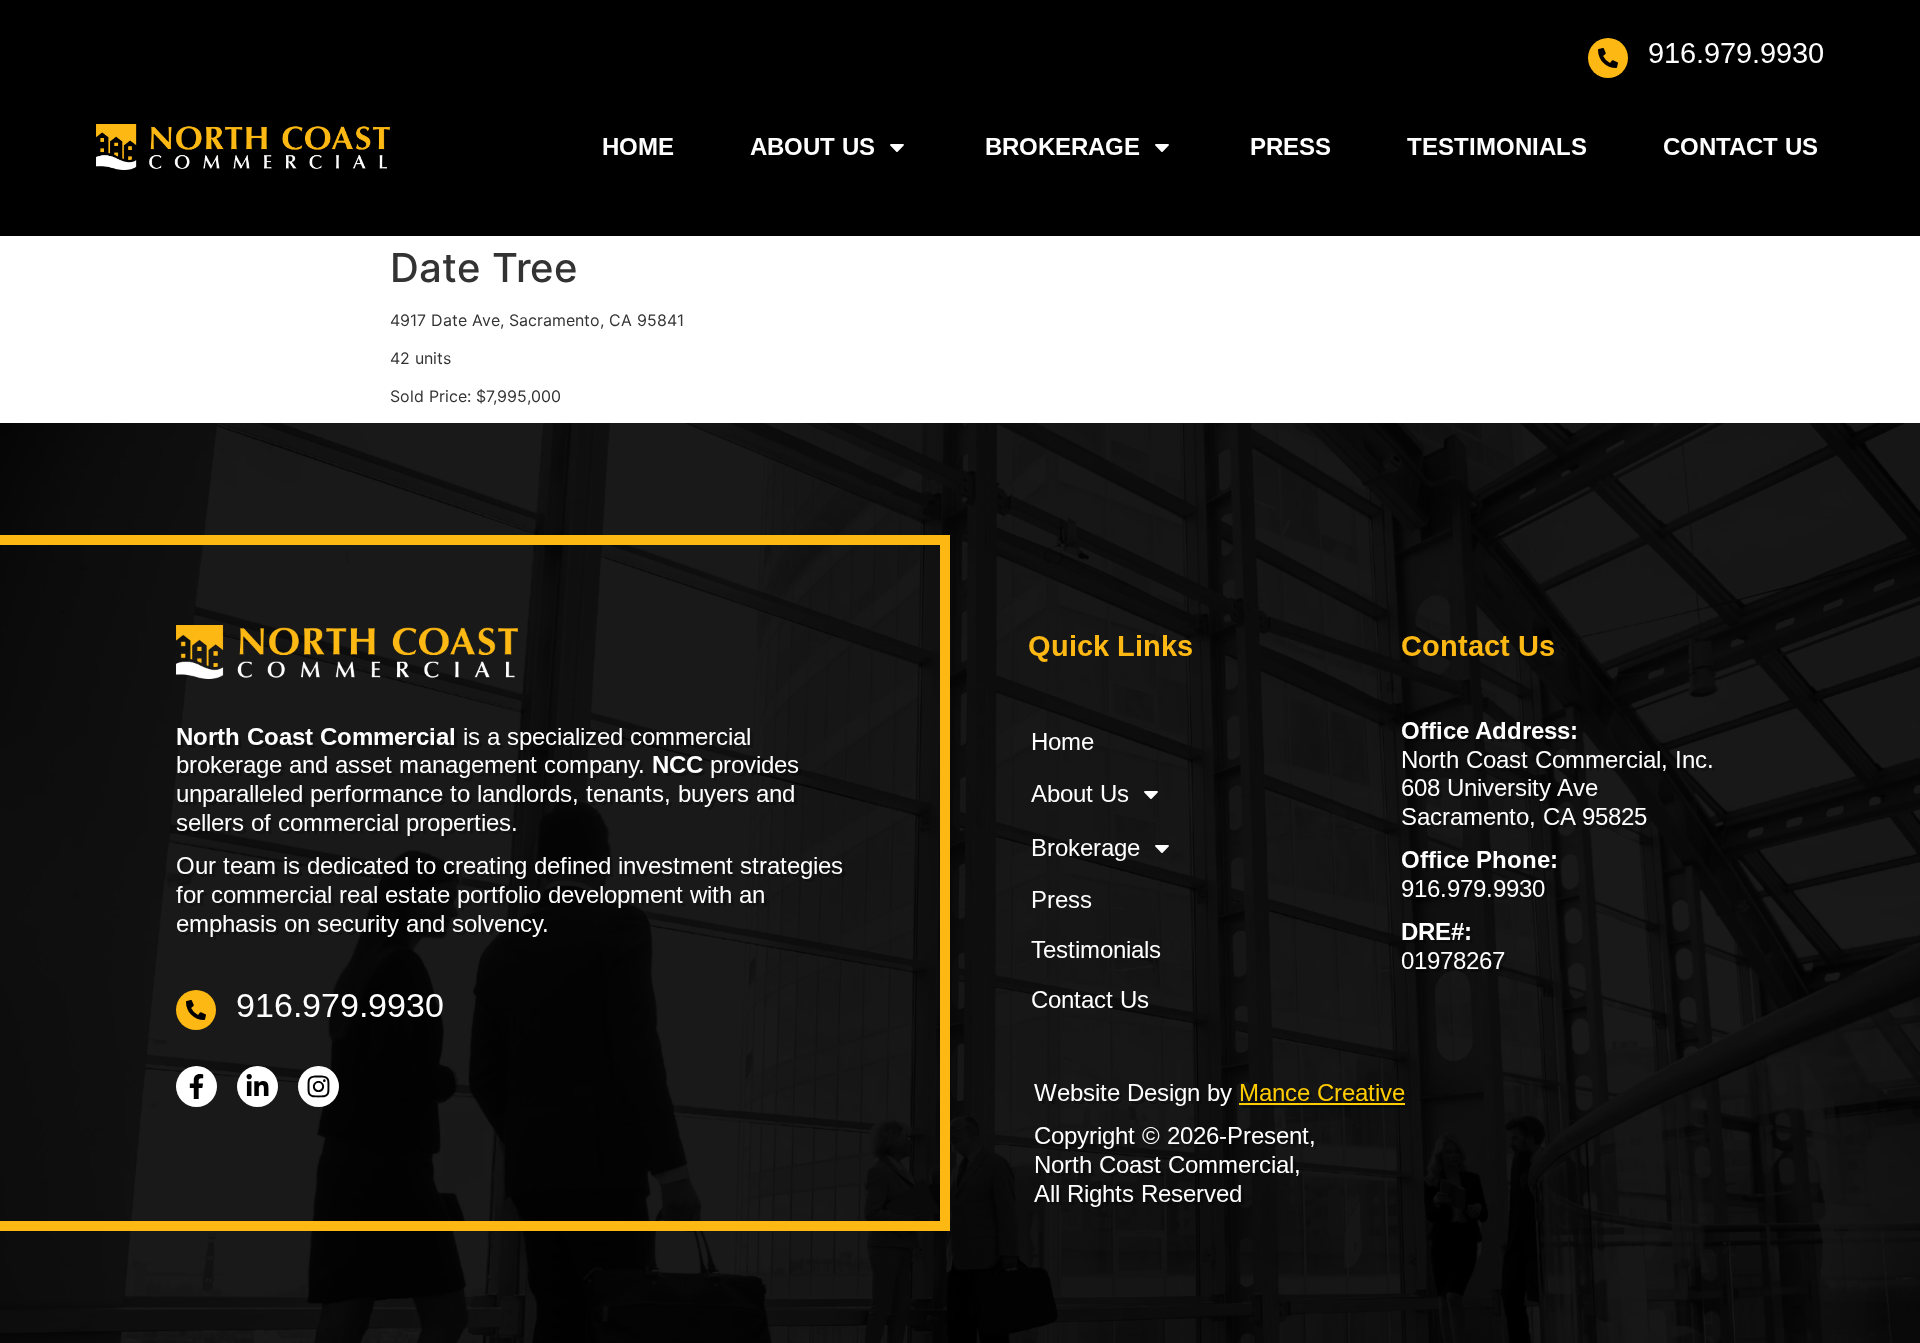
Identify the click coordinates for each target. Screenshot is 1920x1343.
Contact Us (1740, 146)
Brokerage (1062, 146)
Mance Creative (1322, 1092)
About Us (812, 146)
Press (1290, 146)
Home (638, 146)
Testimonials (1497, 146)
